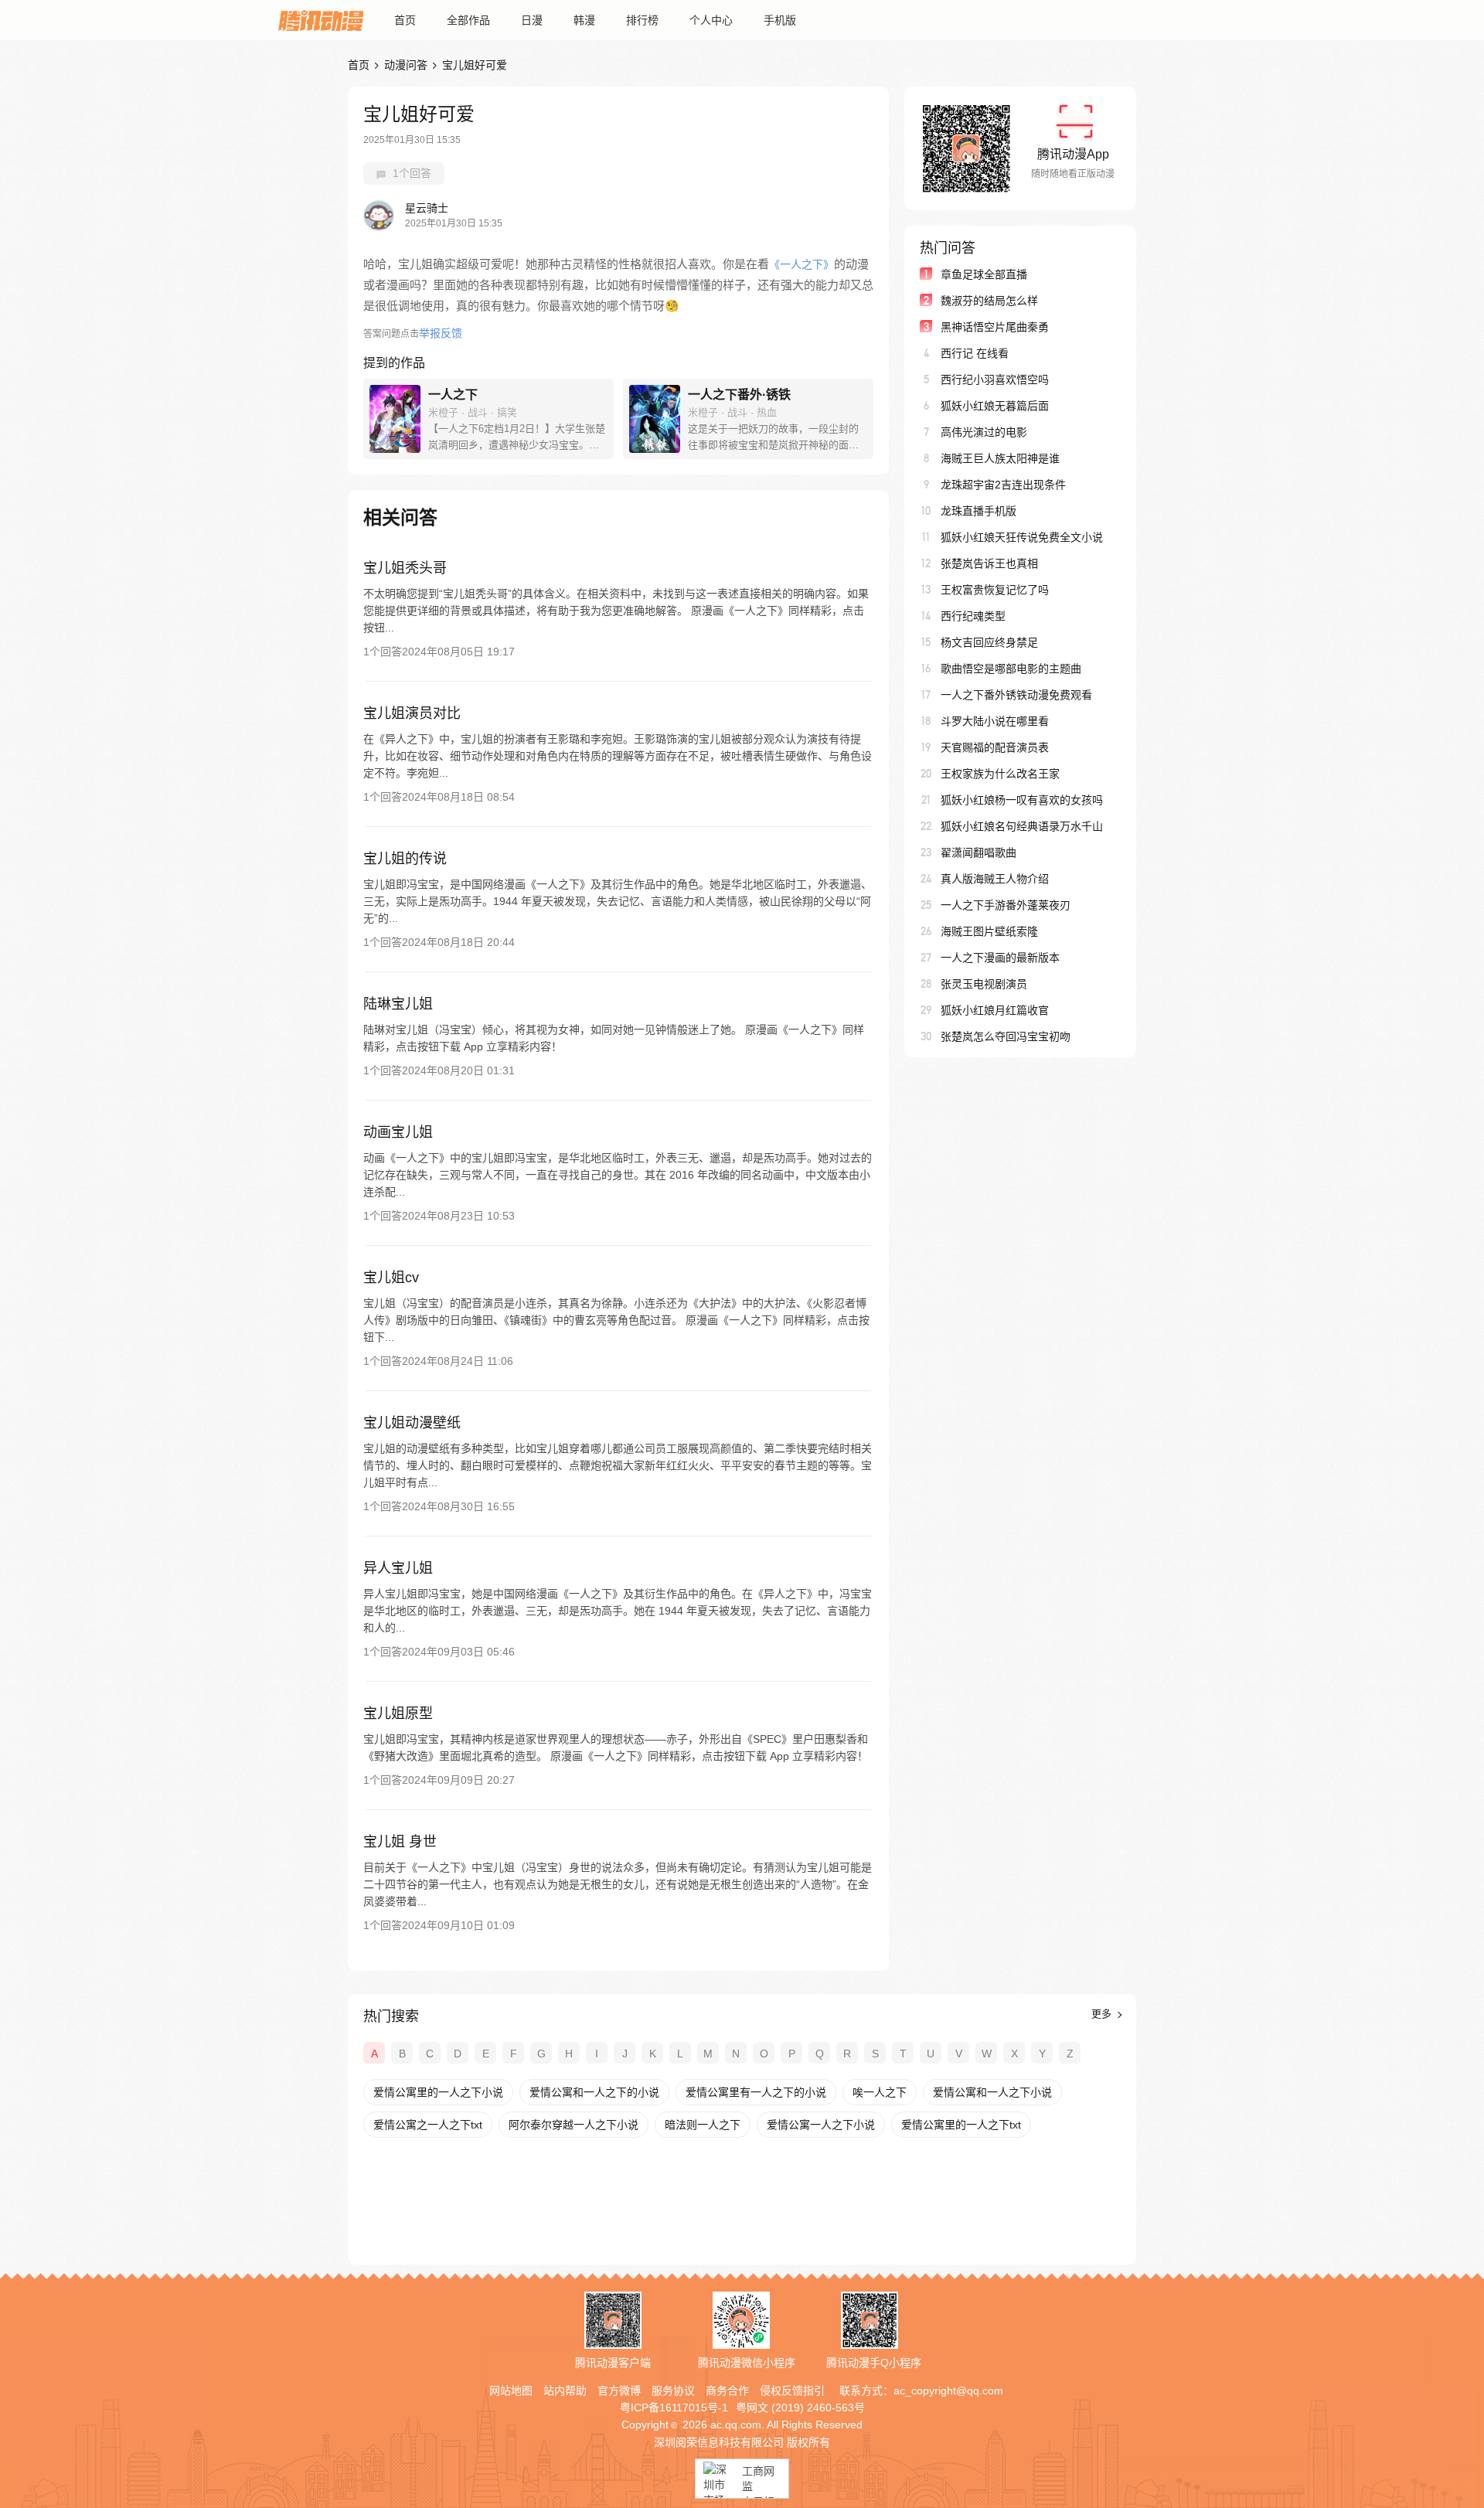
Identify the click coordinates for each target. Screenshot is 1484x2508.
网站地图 (511, 2391)
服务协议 (673, 2391)
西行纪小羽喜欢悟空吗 (995, 379)
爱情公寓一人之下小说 (821, 2125)
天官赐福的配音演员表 (995, 747)
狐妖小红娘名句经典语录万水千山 (1022, 826)
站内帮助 (565, 2391)
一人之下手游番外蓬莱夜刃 (1006, 905)
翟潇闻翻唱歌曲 (979, 852)
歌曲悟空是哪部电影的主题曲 (1011, 669)
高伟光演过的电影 (984, 432)
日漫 (532, 20)
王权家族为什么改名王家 (1000, 774)
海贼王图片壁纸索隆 (989, 931)
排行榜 (642, 20)
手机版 (780, 20)
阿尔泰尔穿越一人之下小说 (574, 2125)
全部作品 (468, 20)
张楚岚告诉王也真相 (989, 563)
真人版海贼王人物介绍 (995, 879)
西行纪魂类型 (973, 616)
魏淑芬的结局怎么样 (989, 301)
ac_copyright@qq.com (948, 2391)
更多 (1103, 2014)
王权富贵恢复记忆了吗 (995, 590)
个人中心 (711, 20)
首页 (405, 20)
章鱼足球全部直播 (984, 274)
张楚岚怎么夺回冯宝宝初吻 (1006, 1036)
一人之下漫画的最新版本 (1000, 958)
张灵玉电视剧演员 (984, 984)
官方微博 (619, 2391)
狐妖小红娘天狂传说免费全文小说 (1022, 537)
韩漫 (584, 20)
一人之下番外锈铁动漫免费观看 (1016, 695)
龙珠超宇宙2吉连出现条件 (1003, 485)
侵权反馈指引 (792, 2391)
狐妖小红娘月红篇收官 (995, 1010)
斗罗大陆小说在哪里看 (995, 721)
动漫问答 (406, 65)
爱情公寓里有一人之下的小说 (756, 2092)
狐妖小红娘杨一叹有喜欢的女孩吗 (1022, 800)
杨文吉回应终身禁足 (989, 642)
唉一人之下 (880, 2092)
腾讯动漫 (321, 20)
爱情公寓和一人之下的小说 (594, 2092)
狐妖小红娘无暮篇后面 (995, 406)
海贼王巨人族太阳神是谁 (1000, 458)
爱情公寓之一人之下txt (428, 2125)
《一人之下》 (802, 264)
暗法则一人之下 (703, 2125)
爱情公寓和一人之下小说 (992, 2092)
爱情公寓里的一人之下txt (961, 2125)
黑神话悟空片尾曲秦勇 (995, 327)
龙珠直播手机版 (979, 511)
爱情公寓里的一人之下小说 (438, 2092)
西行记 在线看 (975, 353)
